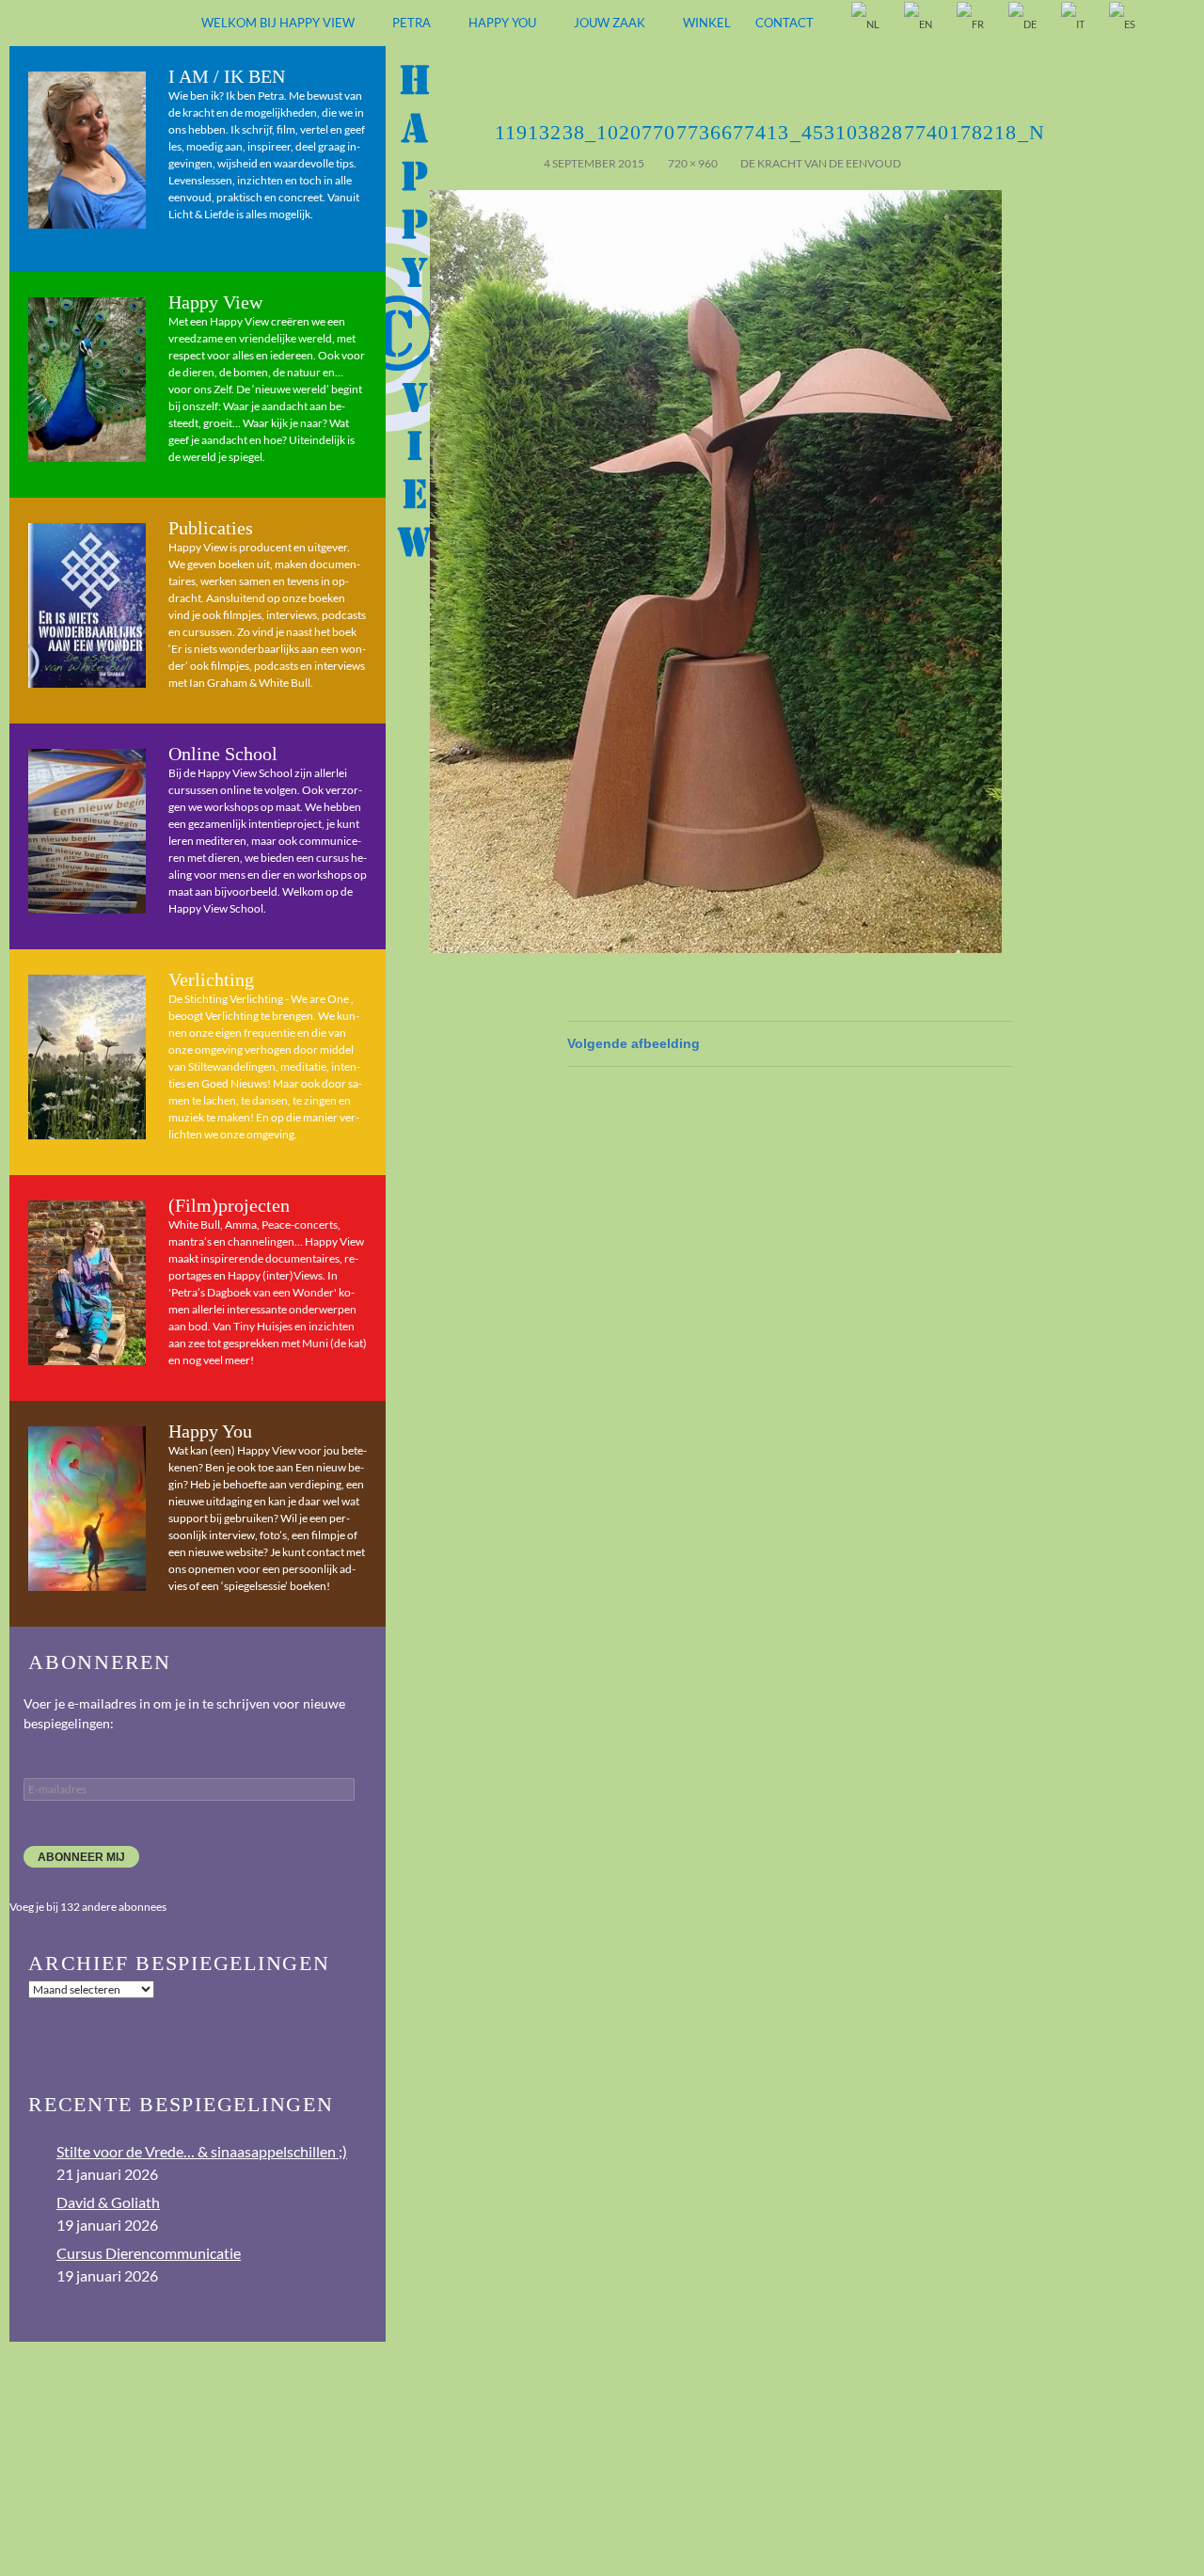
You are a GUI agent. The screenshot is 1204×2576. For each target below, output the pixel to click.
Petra (412, 23)
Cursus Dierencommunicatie (149, 2253)
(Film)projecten (229, 1205)
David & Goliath (108, 2202)
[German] (1023, 24)
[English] (919, 24)
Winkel (707, 23)
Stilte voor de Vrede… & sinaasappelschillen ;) (202, 2151)
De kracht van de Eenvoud (821, 163)
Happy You (502, 23)
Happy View (215, 302)
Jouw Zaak (610, 23)
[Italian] (1074, 24)
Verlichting (211, 979)
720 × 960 (693, 163)
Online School (223, 754)
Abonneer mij (81, 1857)
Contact (784, 23)
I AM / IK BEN (227, 76)
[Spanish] (1123, 24)
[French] (971, 24)
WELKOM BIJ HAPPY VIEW (278, 23)
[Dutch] (866, 24)
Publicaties (211, 528)
